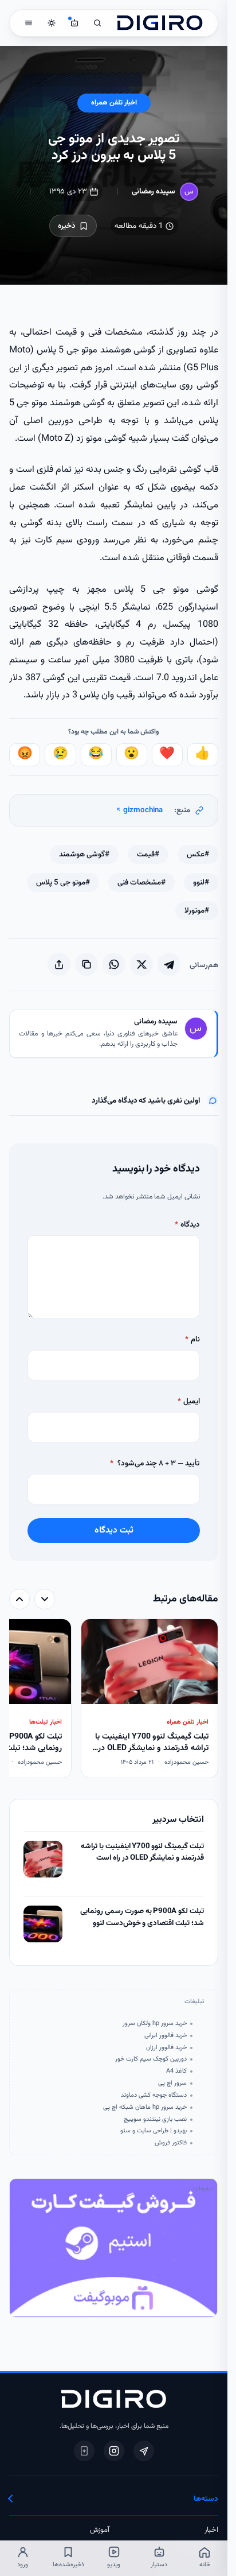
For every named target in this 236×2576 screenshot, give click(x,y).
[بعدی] (19, 1599)
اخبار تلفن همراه (114, 103)
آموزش (100, 2530)
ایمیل (188, 1401)
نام (192, 1339)
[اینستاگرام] (114, 2451)
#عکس (198, 854)
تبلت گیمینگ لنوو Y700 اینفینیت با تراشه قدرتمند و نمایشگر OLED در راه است (142, 1853)
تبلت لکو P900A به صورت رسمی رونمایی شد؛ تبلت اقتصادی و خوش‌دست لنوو (142, 1917)
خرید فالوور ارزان (166, 2048)
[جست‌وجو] (97, 23)
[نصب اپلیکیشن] (84, 2451)
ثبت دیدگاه (114, 1530)
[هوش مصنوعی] (74, 23)
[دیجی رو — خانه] (160, 23)
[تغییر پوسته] (52, 23)
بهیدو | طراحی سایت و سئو (153, 2131)
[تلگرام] (144, 2451)
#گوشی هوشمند (84, 854)
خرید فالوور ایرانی (165, 2036)
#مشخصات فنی (141, 882)
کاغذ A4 (176, 2071)
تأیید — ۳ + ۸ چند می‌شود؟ (155, 1463)
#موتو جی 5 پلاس (63, 882)
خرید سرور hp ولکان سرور (154, 2024)
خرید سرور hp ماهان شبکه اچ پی (145, 2108)
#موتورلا (197, 911)
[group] (113, 1700)
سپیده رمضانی (154, 191)
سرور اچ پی (172, 2084)
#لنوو (201, 882)
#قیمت (148, 854)
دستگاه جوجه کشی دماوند (154, 2096)
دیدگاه (187, 1225)
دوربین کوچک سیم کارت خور (151, 2059)
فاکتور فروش (170, 2143)
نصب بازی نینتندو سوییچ (155, 2120)
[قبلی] (45, 1599)
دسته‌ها (206, 2499)
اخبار (211, 2530)
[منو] (29, 23)
